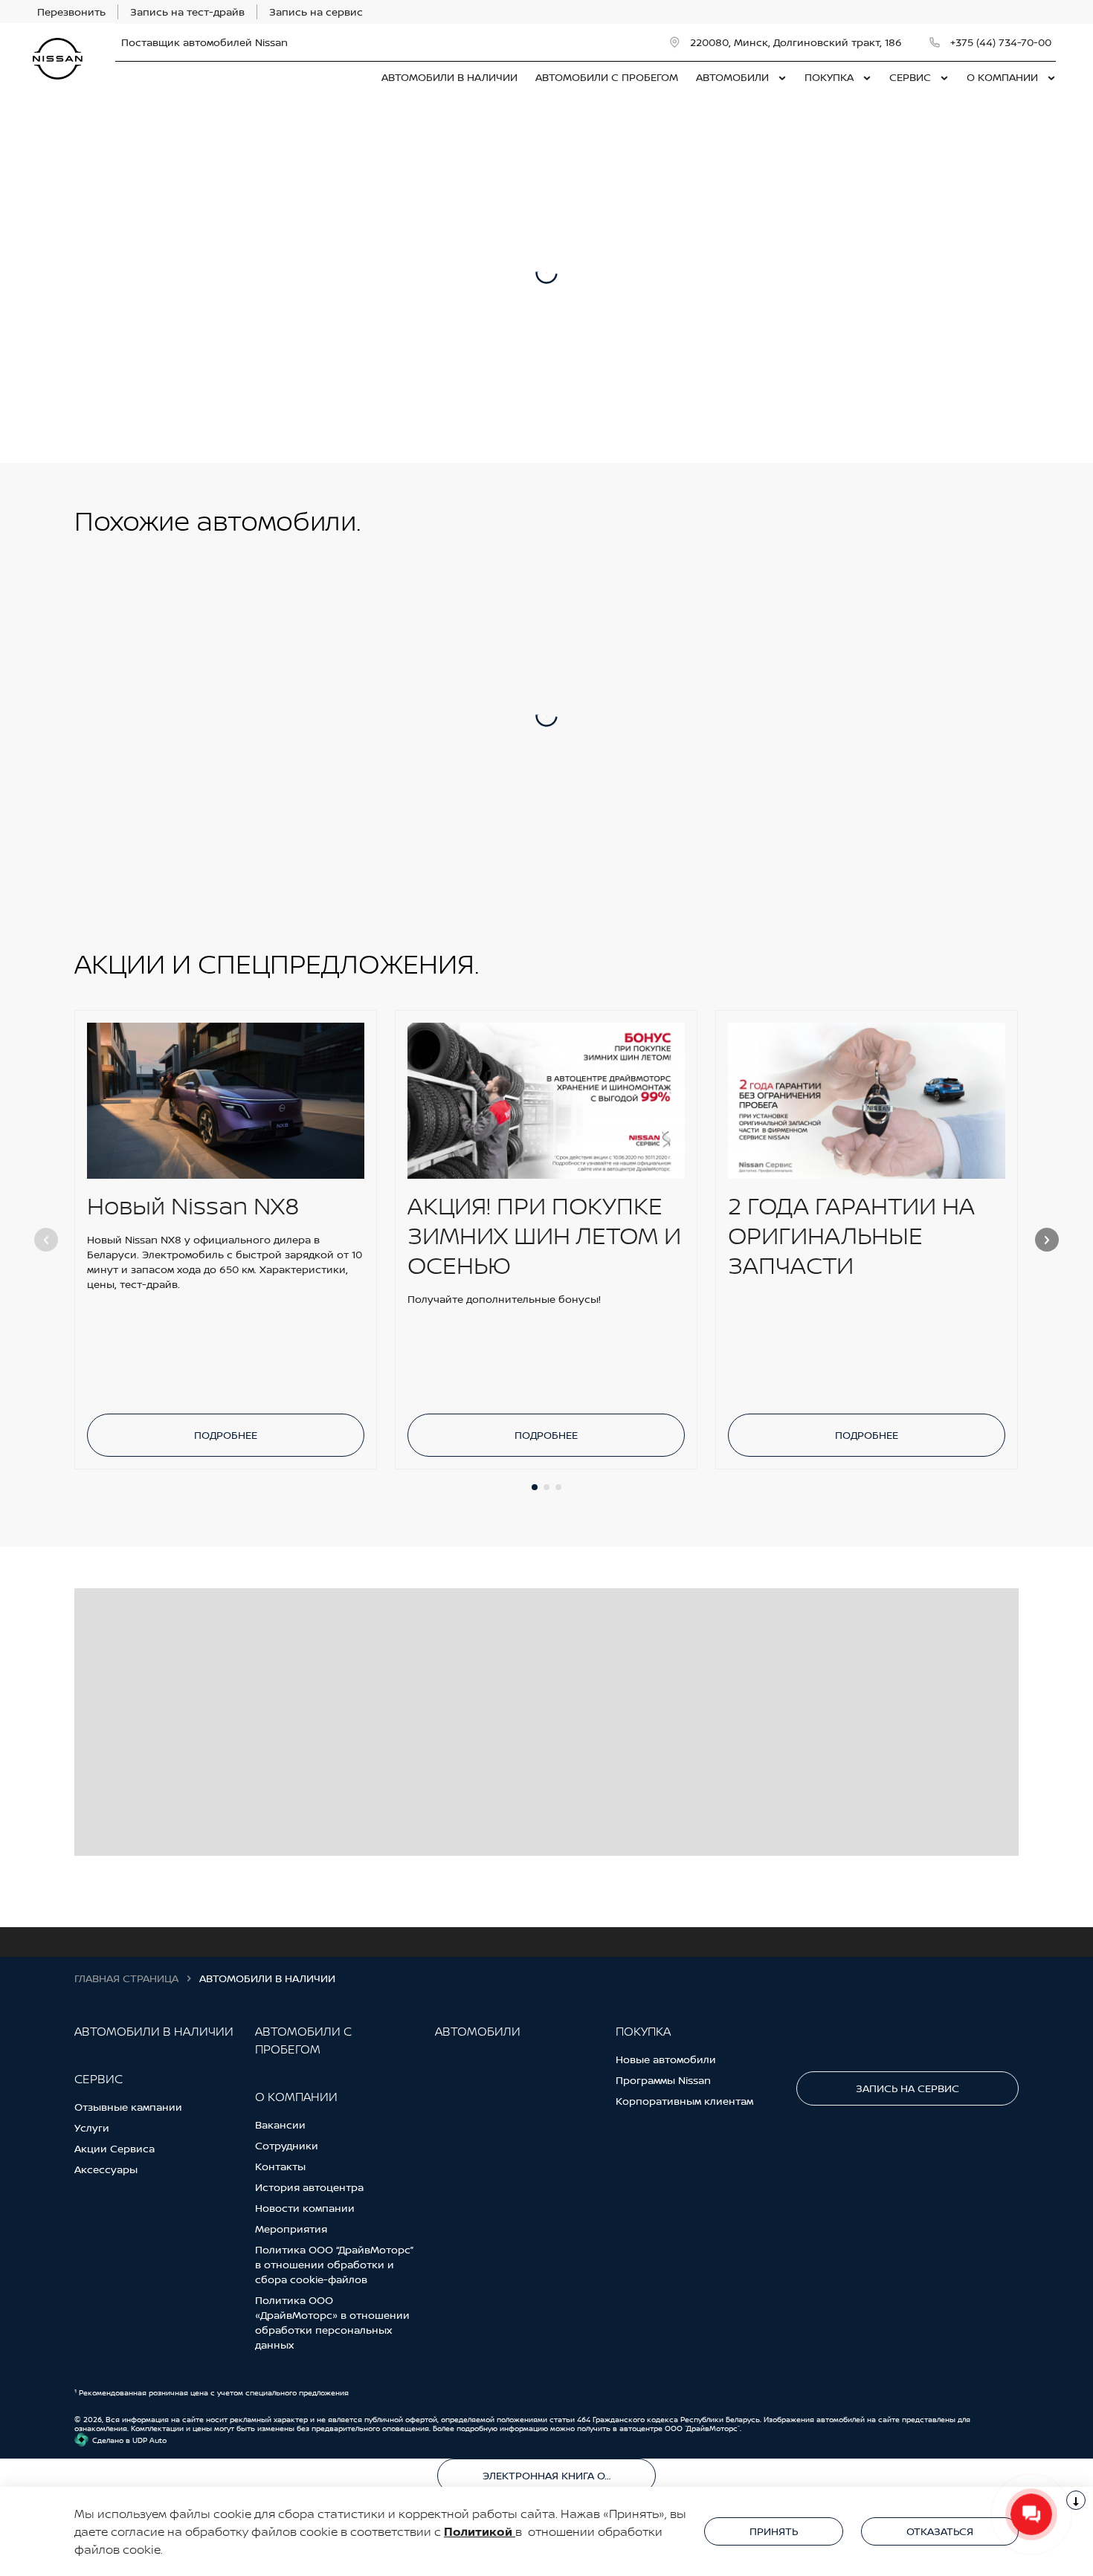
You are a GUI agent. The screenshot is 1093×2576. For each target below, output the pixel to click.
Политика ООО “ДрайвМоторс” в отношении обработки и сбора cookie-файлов (334, 2264)
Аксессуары (106, 2169)
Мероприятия (291, 2229)
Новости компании (305, 2208)
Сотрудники (287, 2145)
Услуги (92, 2127)
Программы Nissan (663, 2080)
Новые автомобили (666, 2059)
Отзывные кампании (128, 2107)
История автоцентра (309, 2187)
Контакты (280, 2166)
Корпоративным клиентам (684, 2101)
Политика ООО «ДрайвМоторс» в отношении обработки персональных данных (332, 2322)
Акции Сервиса (115, 2148)
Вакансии (280, 2124)
